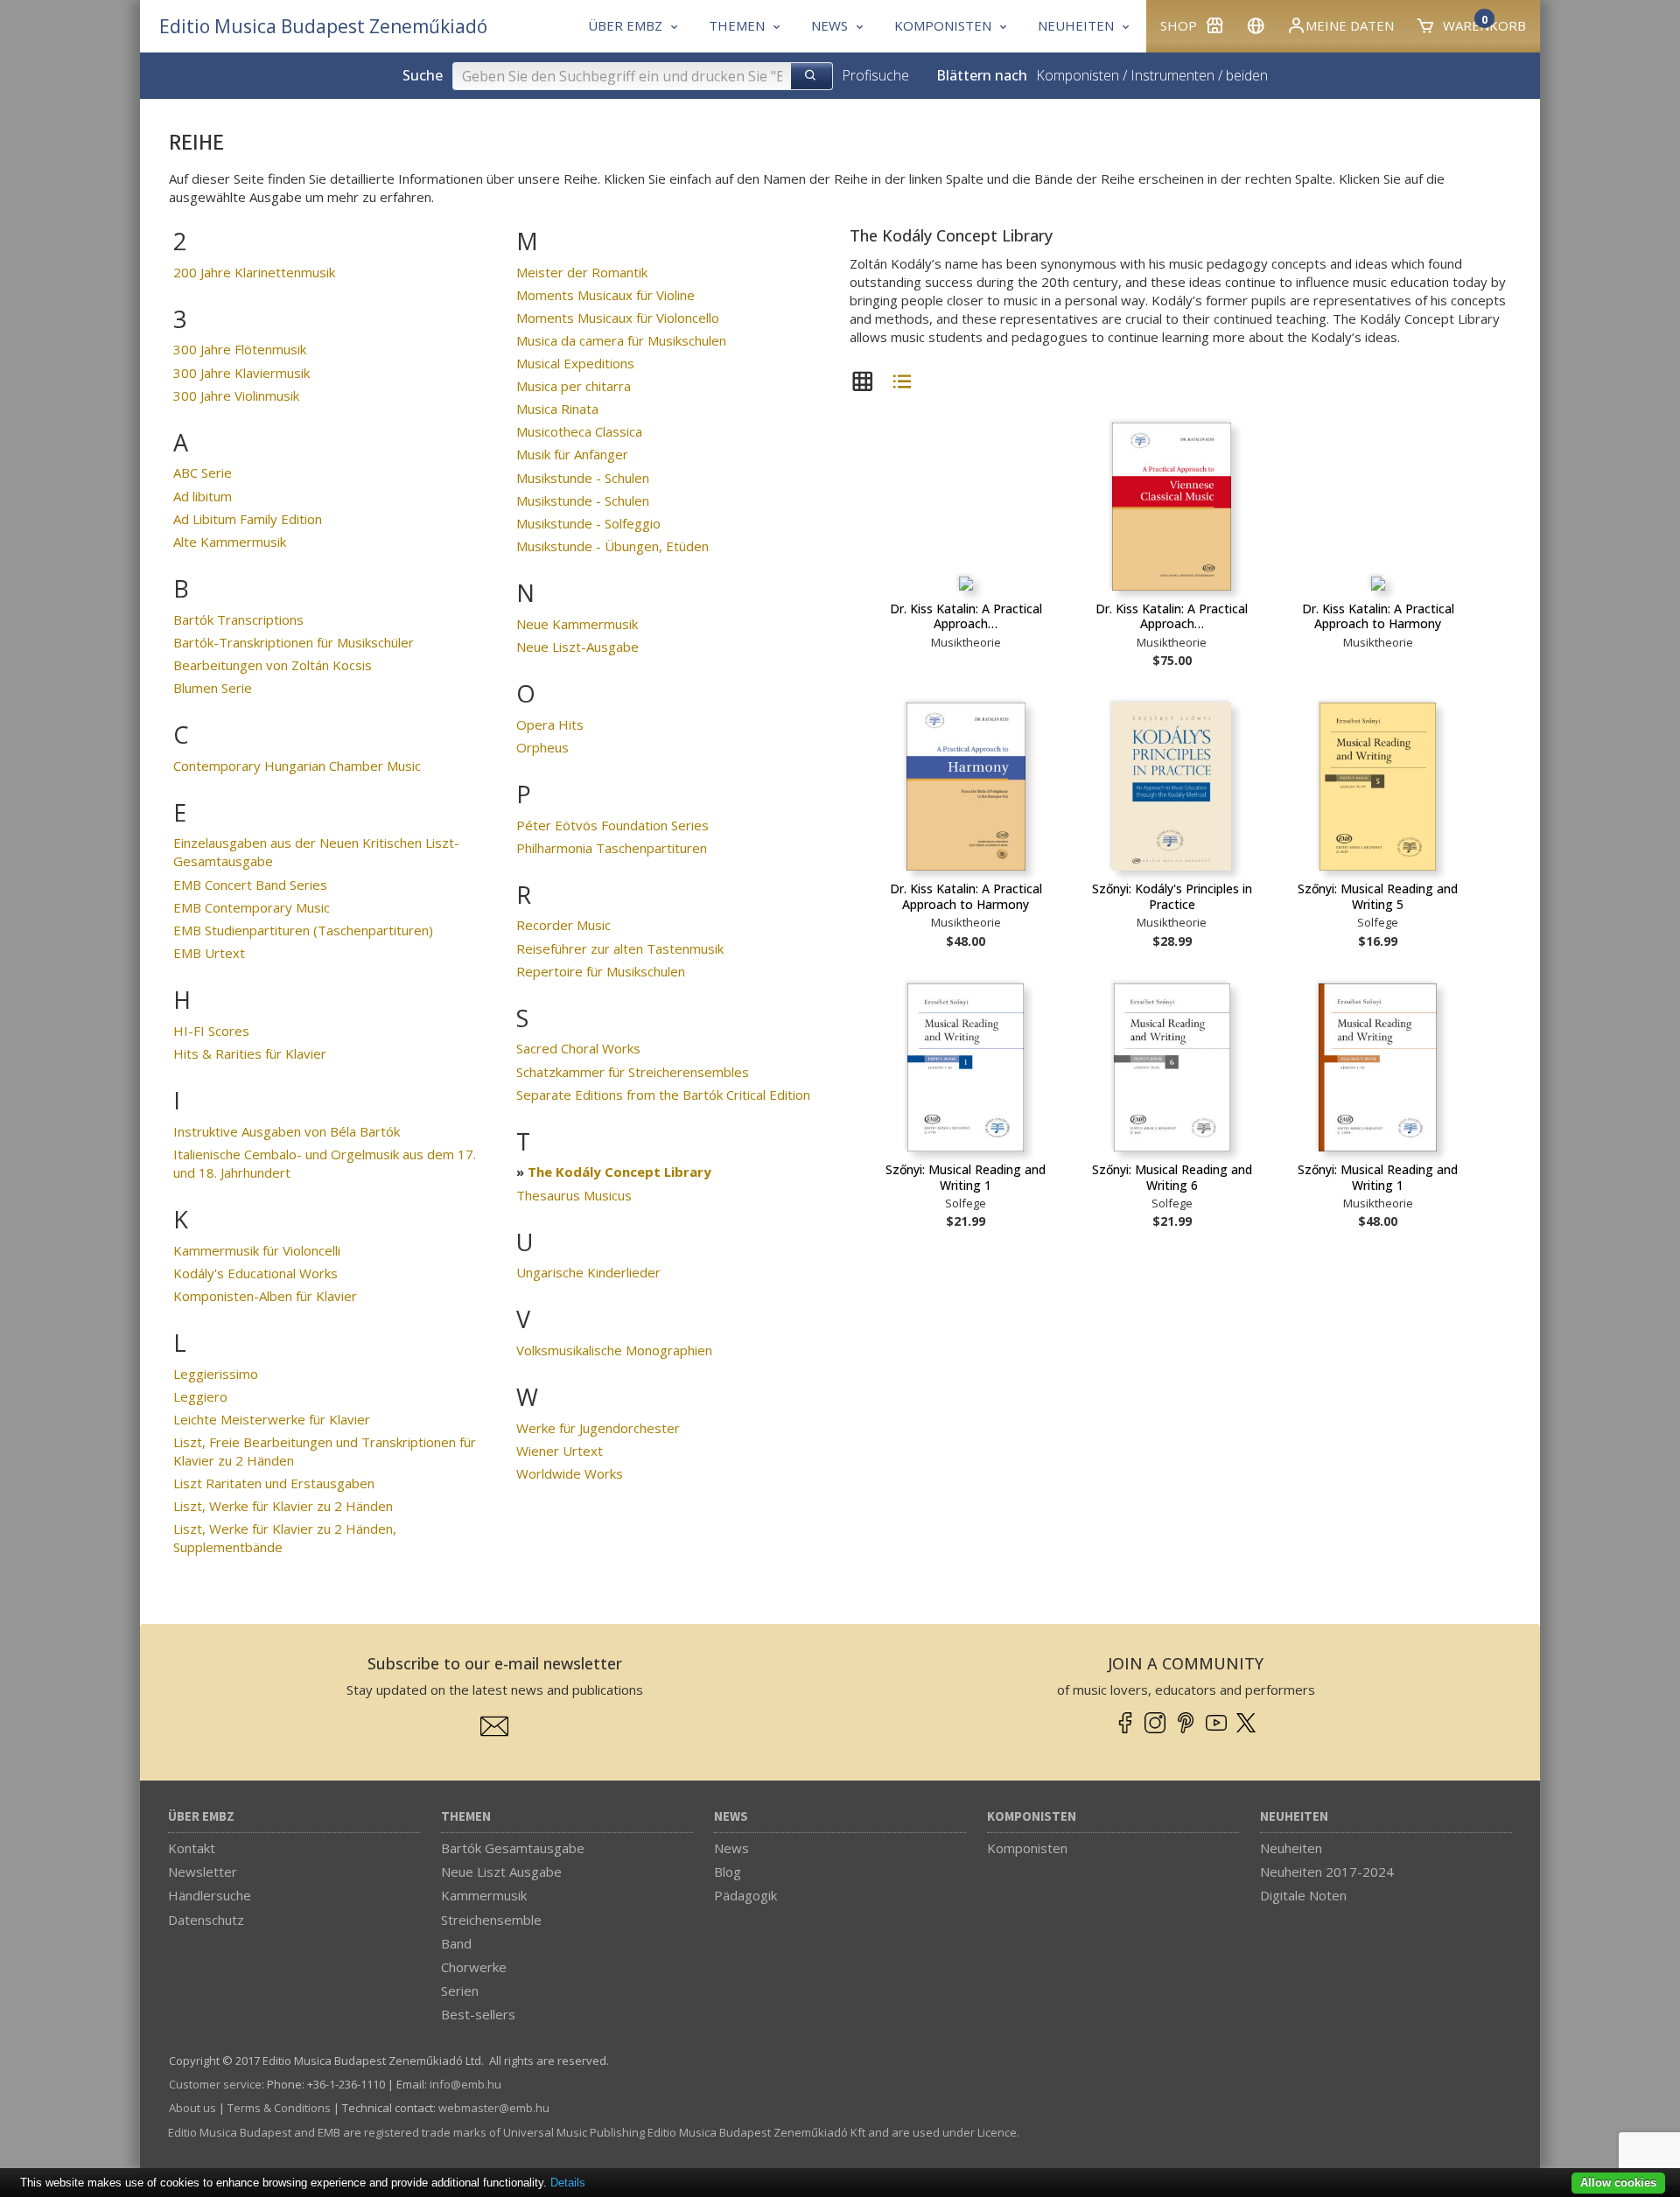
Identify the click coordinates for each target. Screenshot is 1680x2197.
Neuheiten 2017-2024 (1327, 1872)
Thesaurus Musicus (574, 1195)
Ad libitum (203, 496)
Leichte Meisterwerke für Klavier (272, 1419)
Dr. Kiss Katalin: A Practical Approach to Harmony (1378, 616)
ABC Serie (203, 472)
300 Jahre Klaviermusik (241, 373)
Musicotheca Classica (579, 431)
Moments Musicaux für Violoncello (618, 318)
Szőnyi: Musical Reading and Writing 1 (966, 1177)
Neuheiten (1294, 1817)
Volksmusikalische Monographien (614, 1350)
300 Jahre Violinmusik (236, 395)
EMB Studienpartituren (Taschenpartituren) (303, 930)
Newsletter (203, 1872)
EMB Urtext (209, 953)
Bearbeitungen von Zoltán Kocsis (273, 665)
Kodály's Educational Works (255, 1273)
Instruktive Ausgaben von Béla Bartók (287, 1131)
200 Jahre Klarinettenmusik (254, 272)
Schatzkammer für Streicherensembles (633, 1072)
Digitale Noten (1303, 1895)
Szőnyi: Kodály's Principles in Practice (1172, 896)
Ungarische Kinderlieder (588, 1272)
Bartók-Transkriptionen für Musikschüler (294, 642)
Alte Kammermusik (230, 542)
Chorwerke (474, 1967)
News (731, 1817)
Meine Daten (1350, 25)
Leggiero (200, 1396)
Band (456, 1943)
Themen (466, 1817)
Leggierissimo (216, 1374)
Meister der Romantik (582, 272)
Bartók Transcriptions (238, 619)
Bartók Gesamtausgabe (513, 1848)
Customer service (215, 2084)
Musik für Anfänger (572, 454)
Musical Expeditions (575, 363)
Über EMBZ (201, 1817)
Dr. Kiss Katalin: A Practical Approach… (966, 616)
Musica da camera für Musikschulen (621, 340)
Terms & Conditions (279, 2108)
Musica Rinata (557, 409)
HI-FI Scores (211, 1031)
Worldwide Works (570, 1473)
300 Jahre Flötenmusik (240, 349)
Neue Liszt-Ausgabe (577, 647)
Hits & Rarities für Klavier (250, 1053)
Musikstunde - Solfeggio (588, 523)
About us (192, 2108)
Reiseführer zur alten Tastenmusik (620, 948)
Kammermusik (484, 1895)
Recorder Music (563, 925)
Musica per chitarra (574, 386)
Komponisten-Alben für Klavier (265, 1296)
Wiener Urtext (560, 1451)
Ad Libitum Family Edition (248, 519)
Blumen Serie (213, 688)
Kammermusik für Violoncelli (257, 1250)
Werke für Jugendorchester (598, 1428)
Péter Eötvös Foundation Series (612, 825)
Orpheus (542, 747)
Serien (460, 1991)
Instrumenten (1172, 75)
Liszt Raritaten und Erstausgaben (274, 1483)
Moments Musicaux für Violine (605, 295)
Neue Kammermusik (577, 624)
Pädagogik (745, 1895)
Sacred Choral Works (578, 1048)
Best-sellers (478, 2014)
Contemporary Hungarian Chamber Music (297, 766)
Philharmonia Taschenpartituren (612, 848)
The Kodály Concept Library (619, 1172)
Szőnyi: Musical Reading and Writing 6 (1172, 1177)
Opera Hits (550, 724)
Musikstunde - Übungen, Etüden (612, 546)
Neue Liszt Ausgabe (501, 1872)
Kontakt (192, 1848)
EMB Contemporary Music (252, 907)
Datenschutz (206, 1920)
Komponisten (1078, 75)
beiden (1247, 75)
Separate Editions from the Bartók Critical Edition (663, 1095)
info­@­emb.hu (465, 2084)
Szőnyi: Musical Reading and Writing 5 (1378, 896)
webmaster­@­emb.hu (494, 2108)
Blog (728, 1872)
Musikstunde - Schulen (583, 478)
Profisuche (875, 75)
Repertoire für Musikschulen (601, 971)
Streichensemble (491, 1920)
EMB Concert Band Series (250, 885)
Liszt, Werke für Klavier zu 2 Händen (283, 1506)
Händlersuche (210, 1895)
